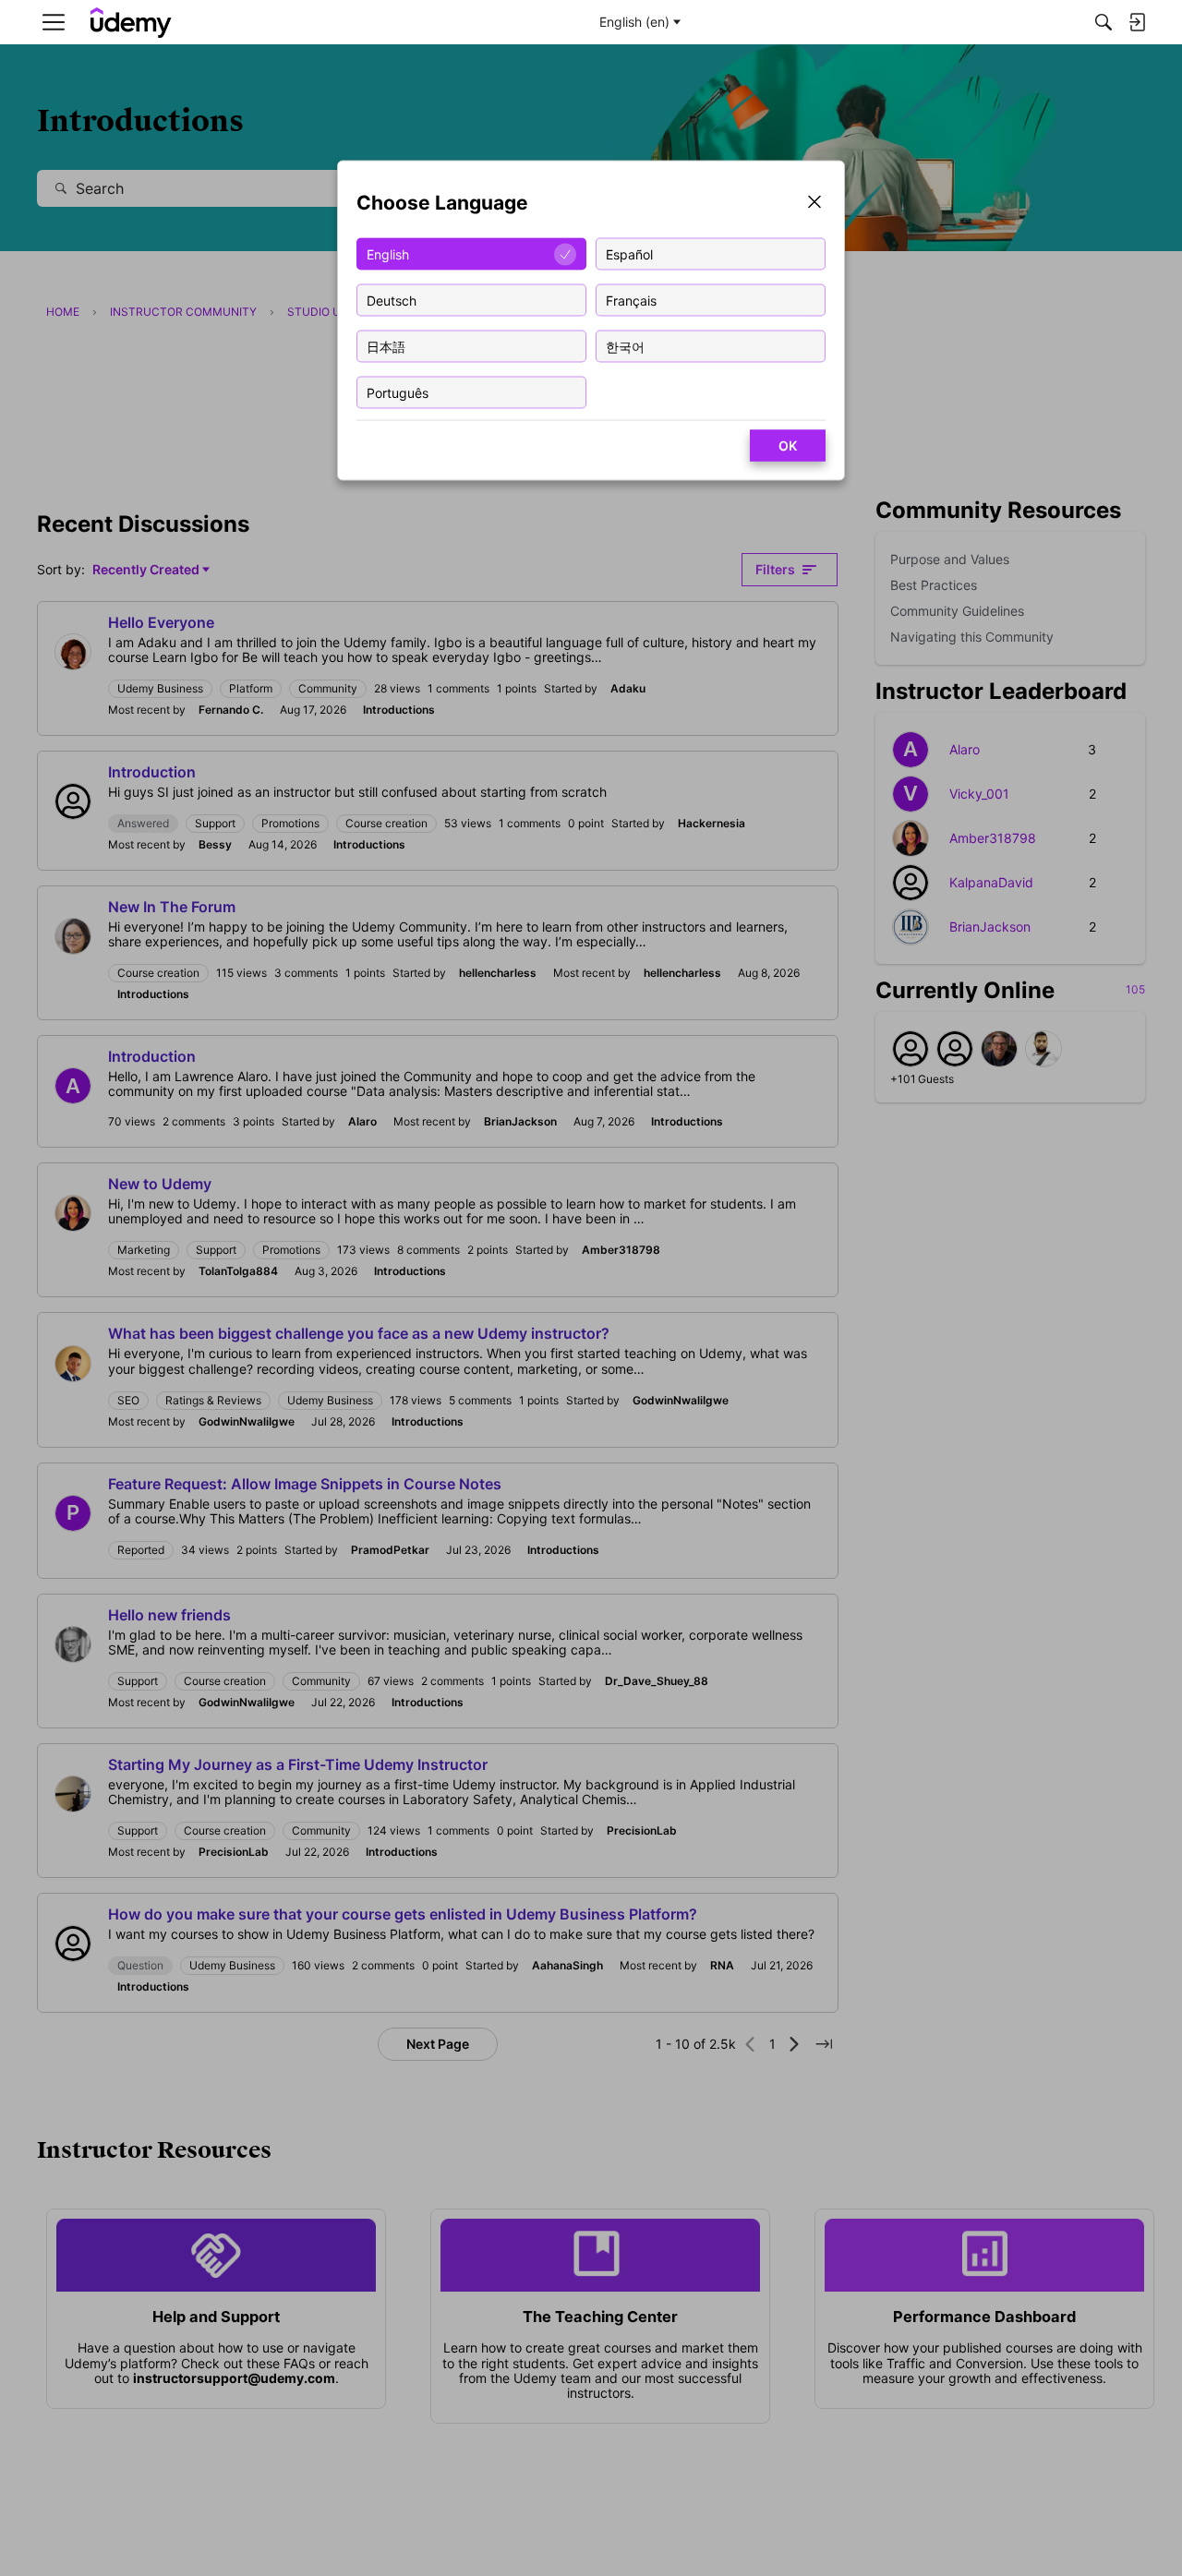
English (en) (634, 22)
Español (629, 253)
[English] (131, 23)
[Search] (1104, 22)
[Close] (814, 204)
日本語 (386, 346)
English (388, 253)
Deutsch (392, 300)
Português (398, 392)
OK (788, 445)
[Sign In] (1137, 22)
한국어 (625, 346)
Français (631, 300)
